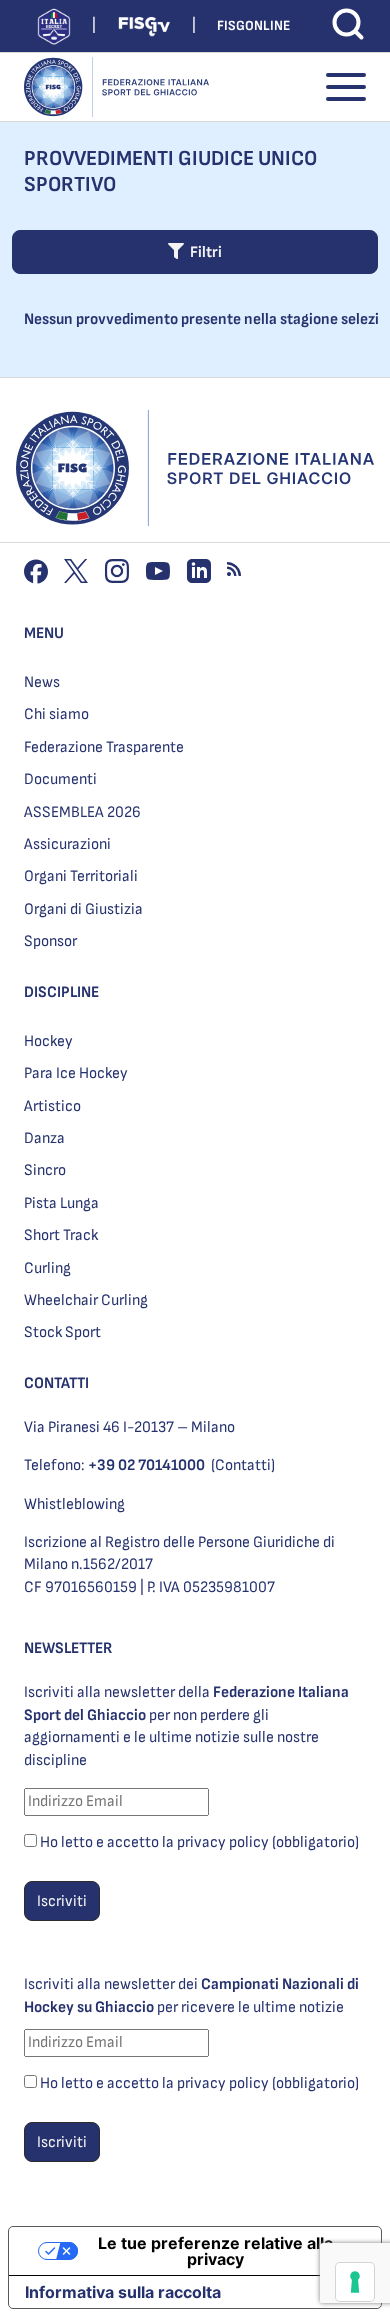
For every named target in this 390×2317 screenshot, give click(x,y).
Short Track (61, 1235)
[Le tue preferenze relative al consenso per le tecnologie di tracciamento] (355, 2282)
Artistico (52, 1106)
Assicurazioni (67, 844)
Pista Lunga (61, 1203)
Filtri (203, 252)
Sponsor (50, 941)
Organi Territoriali (81, 876)
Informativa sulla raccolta (123, 2292)
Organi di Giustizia (83, 909)
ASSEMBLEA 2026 (82, 812)
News (42, 682)
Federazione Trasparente (104, 747)
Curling (47, 1268)
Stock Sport (62, 1332)
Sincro (45, 1170)
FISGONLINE (253, 25)
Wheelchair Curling (86, 1300)
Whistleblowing (74, 1504)
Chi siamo (56, 714)
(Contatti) (243, 1465)
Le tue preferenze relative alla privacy (215, 2251)
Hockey (48, 1041)
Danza (44, 1138)
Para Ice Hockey (76, 1073)
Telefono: (114, 1465)
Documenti (60, 779)
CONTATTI (56, 1383)
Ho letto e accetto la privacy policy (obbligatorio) (199, 1842)
